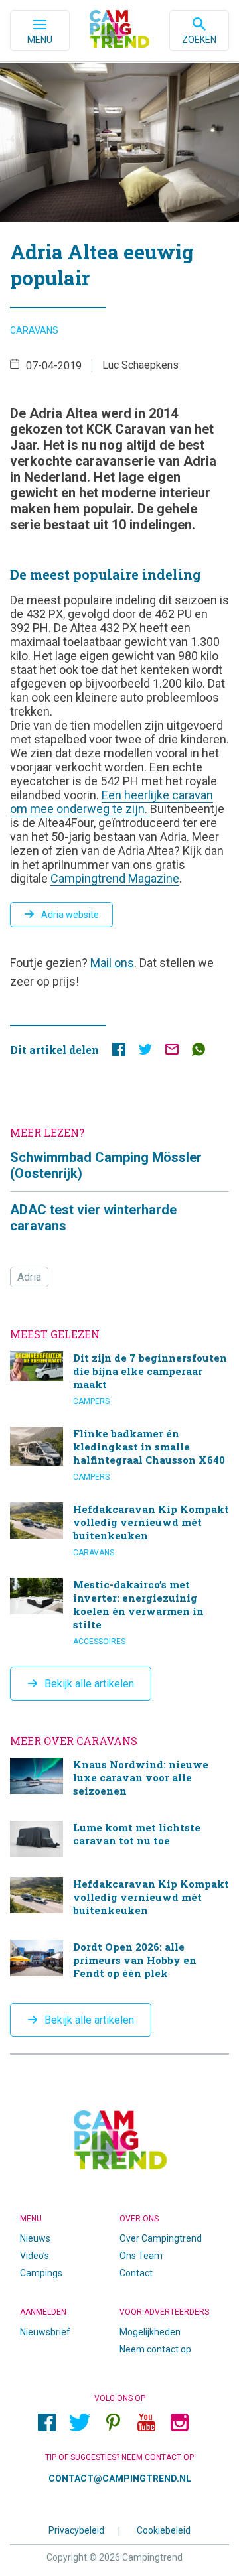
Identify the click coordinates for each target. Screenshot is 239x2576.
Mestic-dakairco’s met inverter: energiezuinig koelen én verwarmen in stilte (119, 1612)
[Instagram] (179, 2423)
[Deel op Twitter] (145, 1052)
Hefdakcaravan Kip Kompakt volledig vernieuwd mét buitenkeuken (119, 1530)
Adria (29, 1277)
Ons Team (141, 2256)
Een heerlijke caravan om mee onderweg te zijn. (112, 802)
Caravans (34, 330)
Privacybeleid (76, 2530)
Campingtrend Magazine (115, 878)
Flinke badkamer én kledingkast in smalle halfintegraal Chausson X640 (119, 1454)
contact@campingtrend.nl (120, 2479)
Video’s (35, 2256)
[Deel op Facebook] (119, 1052)
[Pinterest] (113, 2423)
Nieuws (35, 2238)
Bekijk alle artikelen (89, 1684)
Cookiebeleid (164, 2530)
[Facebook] (46, 2423)
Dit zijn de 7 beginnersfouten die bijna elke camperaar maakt (119, 1379)
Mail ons (112, 963)
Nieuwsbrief (45, 2332)
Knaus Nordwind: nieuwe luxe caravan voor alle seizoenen (119, 1779)
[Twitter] (80, 2423)
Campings (41, 2273)
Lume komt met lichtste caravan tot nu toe (119, 1839)
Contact (136, 2273)
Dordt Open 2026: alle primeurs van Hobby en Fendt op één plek (119, 1962)
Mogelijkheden (150, 2332)
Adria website (70, 915)
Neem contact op (155, 2349)
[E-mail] (172, 1052)
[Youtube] (146, 2423)
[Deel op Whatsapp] (199, 1052)
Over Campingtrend (161, 2238)
